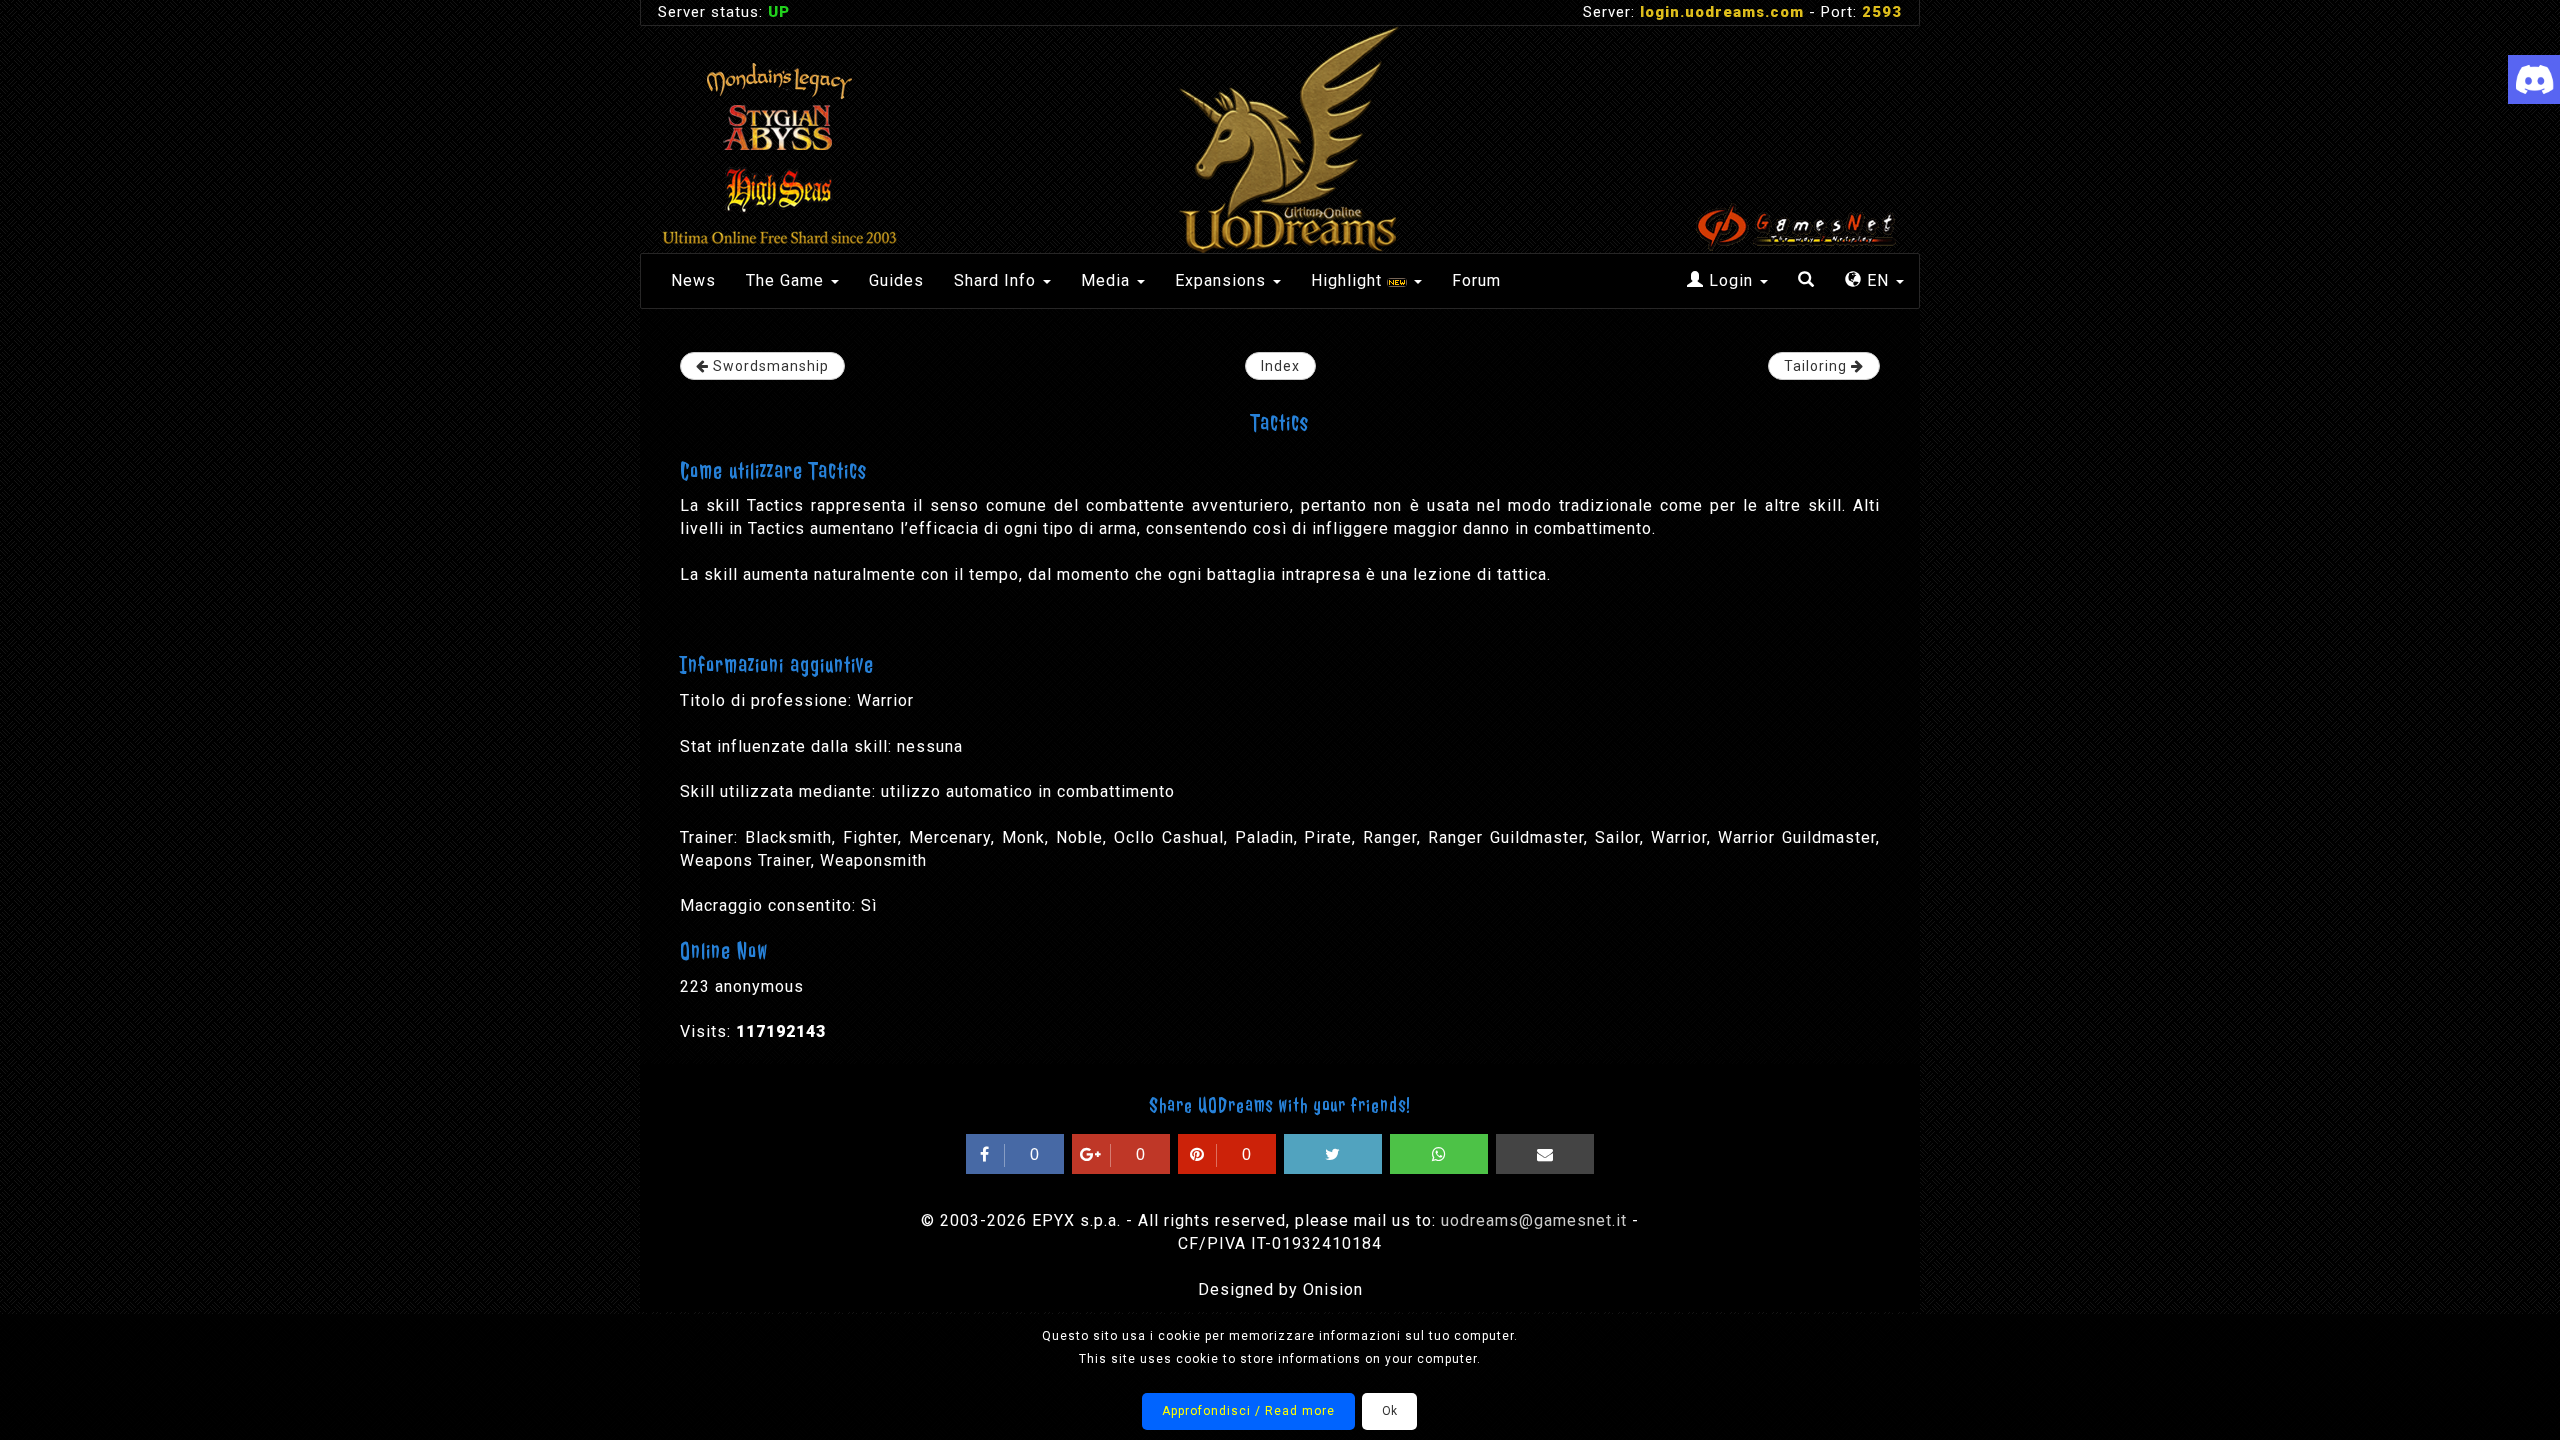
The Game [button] (787, 280)
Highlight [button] (1349, 280)
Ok (1389, 1411)
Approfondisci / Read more (1248, 1411)
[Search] (1806, 281)
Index (1280, 366)
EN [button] (1878, 280)
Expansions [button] (1223, 280)
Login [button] (1731, 280)
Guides (896, 280)
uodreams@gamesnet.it (1534, 1220)
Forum (1476, 280)
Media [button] (1108, 280)
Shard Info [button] (997, 280)
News (693, 280)
